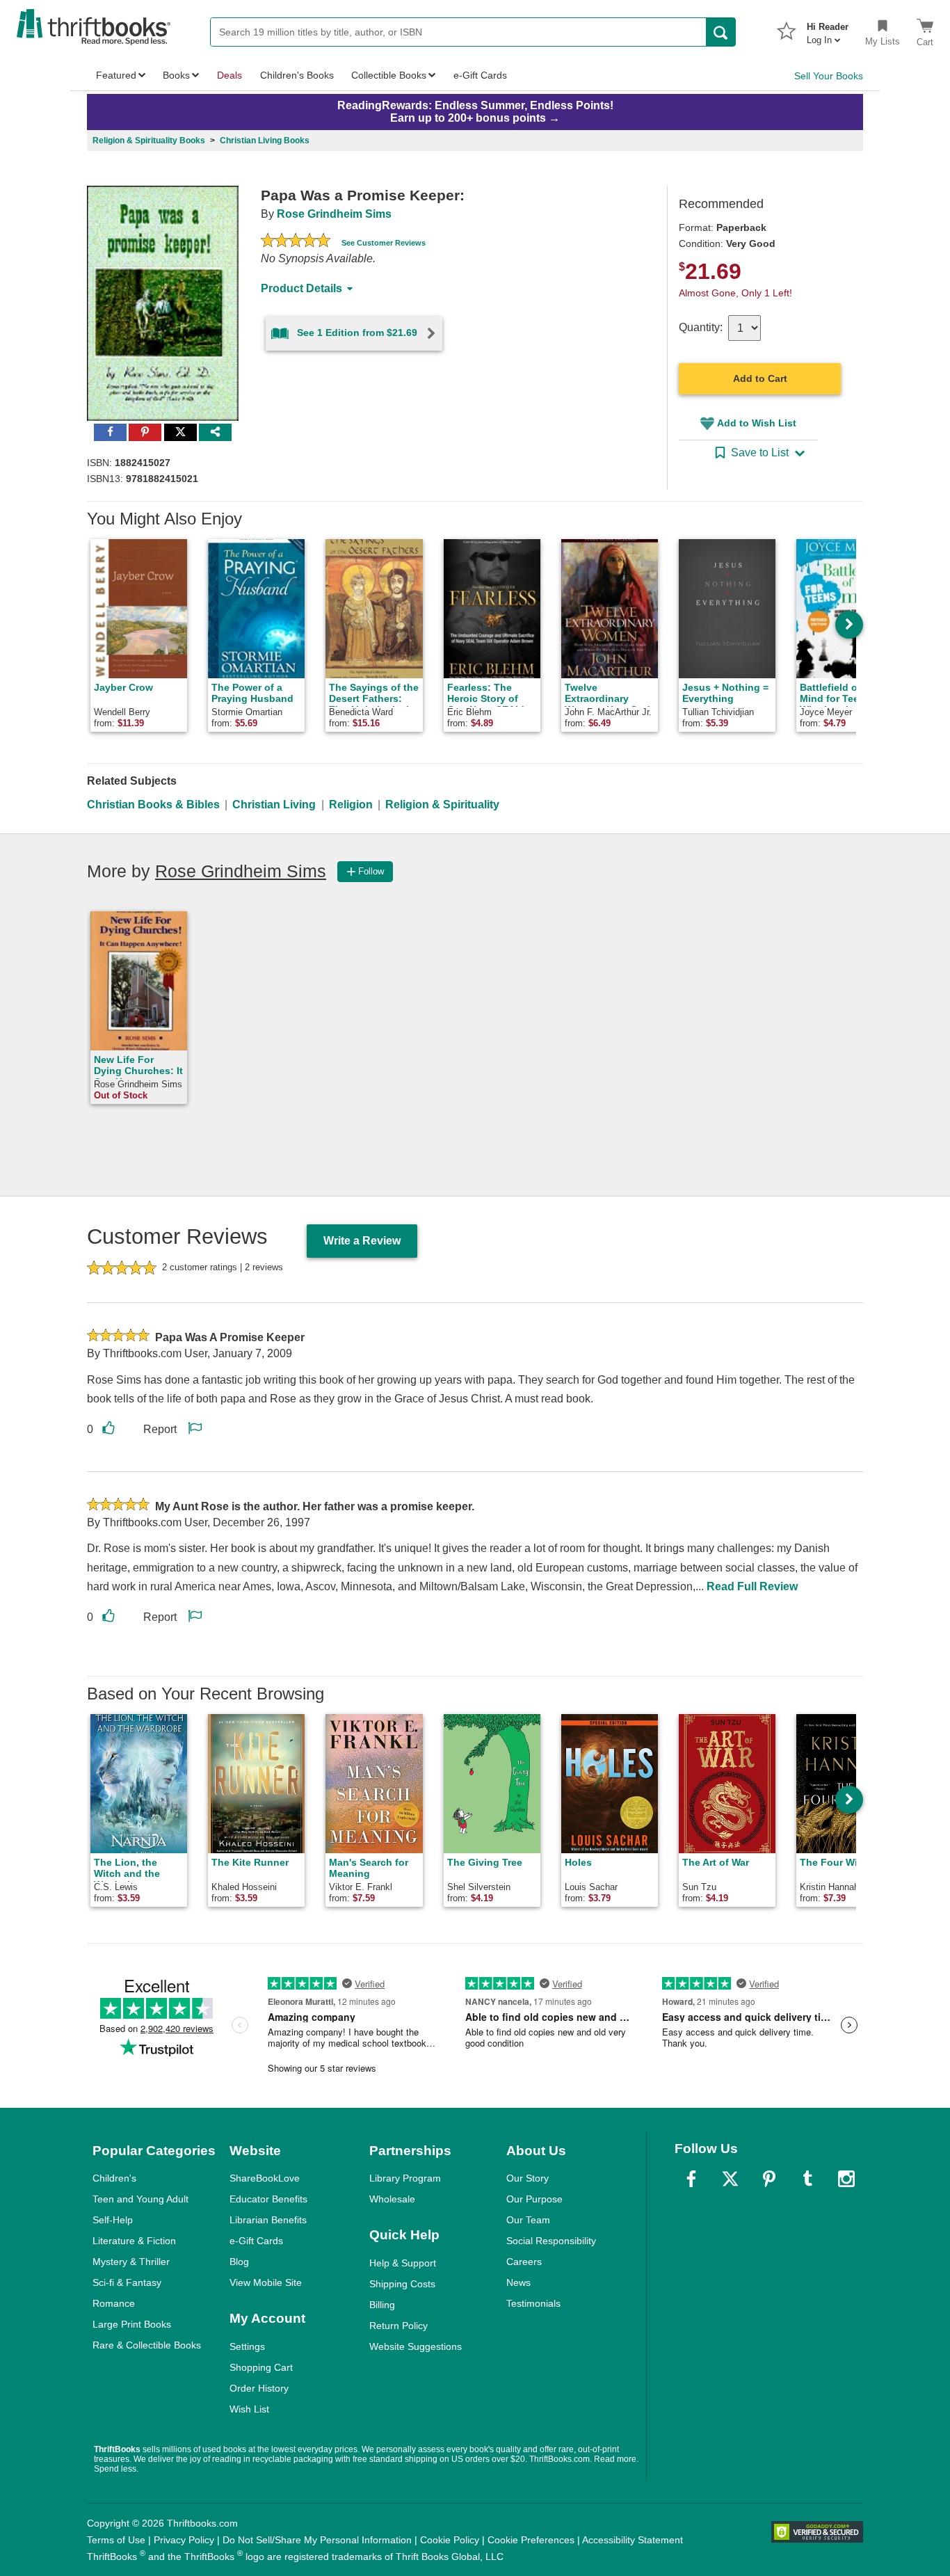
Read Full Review (752, 1586)
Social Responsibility (551, 2241)
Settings (247, 2346)
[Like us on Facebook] (691, 2179)
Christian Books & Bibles (153, 805)
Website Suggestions (416, 2346)
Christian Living (274, 805)
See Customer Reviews (384, 243)
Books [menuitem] (176, 75)
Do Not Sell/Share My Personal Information (317, 2540)
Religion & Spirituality (442, 805)
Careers (524, 2262)
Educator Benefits (268, 2199)
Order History (259, 2388)
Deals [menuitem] (230, 75)
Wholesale (392, 2199)
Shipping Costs (402, 2284)
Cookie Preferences (531, 2540)
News (518, 2282)
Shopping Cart (261, 2367)
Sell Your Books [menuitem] (829, 76)
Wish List (249, 2409)
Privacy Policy (184, 2540)
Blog (239, 2262)
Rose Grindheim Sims (334, 214)
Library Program (405, 2178)
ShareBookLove (265, 2178)
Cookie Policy (450, 2540)
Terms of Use (116, 2540)
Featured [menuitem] (116, 75)
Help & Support (403, 2263)
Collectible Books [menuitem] (389, 75)
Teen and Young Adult (140, 2199)
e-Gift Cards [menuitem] (480, 75)
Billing (382, 2305)
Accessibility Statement (633, 2540)
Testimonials (533, 2303)
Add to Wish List (757, 423)
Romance (114, 2303)
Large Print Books (132, 2324)
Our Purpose (534, 2199)
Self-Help (113, 2220)
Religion (351, 805)
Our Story (528, 2178)
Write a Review (362, 1241)
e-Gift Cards (256, 2241)
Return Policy (398, 2326)
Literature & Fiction (134, 2241)
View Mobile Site (266, 2282)
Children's (114, 2178)
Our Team (528, 2220)
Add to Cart (760, 378)
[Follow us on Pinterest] (769, 2179)
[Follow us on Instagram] (846, 2179)
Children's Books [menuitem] (297, 75)
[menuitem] (828, 29)
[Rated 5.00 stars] (296, 242)
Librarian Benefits (268, 2220)
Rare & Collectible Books (147, 2345)
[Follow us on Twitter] (730, 2179)
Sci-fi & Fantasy (127, 2282)
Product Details (301, 288)
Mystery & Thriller (131, 2262)
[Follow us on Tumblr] (807, 2179)
